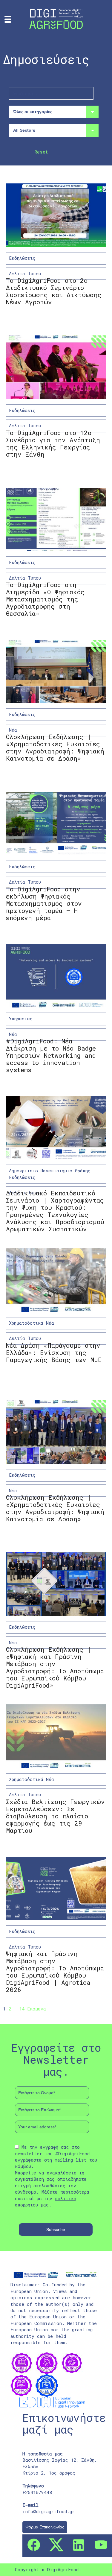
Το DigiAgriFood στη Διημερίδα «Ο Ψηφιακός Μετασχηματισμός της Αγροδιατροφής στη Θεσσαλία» (45, 599)
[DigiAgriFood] (56, 18)
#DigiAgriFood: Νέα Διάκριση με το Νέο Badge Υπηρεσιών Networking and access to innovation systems (51, 1055)
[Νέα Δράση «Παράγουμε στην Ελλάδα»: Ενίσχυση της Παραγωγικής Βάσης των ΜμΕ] (56, 1280)
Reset (41, 152)
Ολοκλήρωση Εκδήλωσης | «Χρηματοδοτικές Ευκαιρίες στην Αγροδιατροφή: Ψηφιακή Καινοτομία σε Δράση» (55, 747)
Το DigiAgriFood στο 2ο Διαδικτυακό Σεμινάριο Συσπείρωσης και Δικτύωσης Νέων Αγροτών (54, 291)
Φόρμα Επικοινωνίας (45, 2527)
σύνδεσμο (26, 2192)
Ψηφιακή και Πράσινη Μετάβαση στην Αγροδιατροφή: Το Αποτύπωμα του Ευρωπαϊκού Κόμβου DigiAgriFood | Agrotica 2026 (55, 1972)
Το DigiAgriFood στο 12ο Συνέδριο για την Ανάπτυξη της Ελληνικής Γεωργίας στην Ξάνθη (53, 443)
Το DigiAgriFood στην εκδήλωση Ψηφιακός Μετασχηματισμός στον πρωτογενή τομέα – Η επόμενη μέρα (44, 903)
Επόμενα (37, 2009)
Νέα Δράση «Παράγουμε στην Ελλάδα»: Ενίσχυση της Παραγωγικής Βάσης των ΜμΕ (54, 1352)
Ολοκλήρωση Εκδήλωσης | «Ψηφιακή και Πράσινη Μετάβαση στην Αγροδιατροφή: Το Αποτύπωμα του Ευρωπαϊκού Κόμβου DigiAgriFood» (55, 1667)
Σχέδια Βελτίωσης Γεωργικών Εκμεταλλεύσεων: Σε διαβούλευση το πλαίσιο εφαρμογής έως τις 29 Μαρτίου (55, 1816)
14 (22, 2009)
